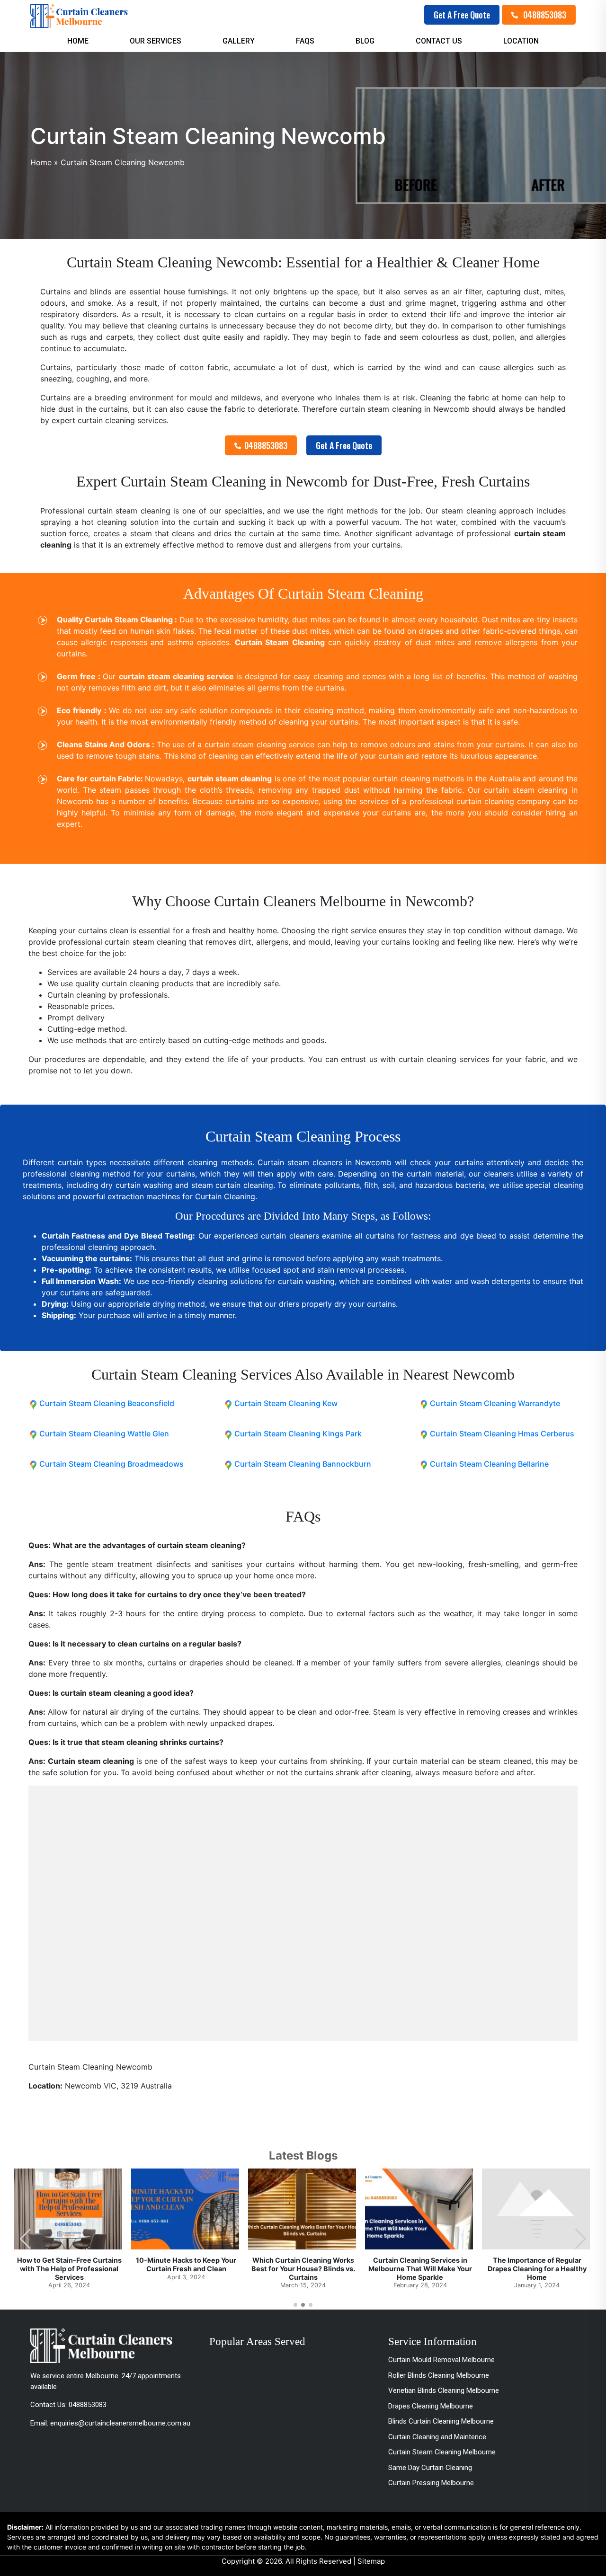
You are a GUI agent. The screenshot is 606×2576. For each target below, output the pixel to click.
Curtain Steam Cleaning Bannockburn (303, 1464)
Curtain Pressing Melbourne (431, 2483)
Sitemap (371, 2561)
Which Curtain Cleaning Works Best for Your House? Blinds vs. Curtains (303, 2268)
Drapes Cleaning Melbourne (431, 2406)
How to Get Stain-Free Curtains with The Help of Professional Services (69, 2268)
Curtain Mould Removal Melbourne (441, 2360)
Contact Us (439, 41)
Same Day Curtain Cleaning (430, 2468)
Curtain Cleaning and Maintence (437, 2437)
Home (78, 41)
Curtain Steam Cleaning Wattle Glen (104, 1434)
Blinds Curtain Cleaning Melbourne (441, 2421)
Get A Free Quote (462, 15)
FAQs (305, 41)
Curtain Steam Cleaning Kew (286, 1403)
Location (521, 41)
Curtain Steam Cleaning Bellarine (489, 1464)
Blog (365, 41)
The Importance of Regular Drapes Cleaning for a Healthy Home (537, 2268)
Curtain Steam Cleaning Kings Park (298, 1434)
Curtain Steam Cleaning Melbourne (442, 2452)
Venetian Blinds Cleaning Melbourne (444, 2390)
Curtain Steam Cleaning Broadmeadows (111, 1464)
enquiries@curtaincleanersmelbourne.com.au (120, 2423)
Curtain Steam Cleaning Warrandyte (495, 1403)
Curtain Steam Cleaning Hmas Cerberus (502, 1434)
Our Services (156, 41)
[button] (581, 2239)
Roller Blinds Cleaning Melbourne (439, 2375)
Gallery (239, 41)
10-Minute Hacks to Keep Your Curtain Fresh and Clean (186, 2264)
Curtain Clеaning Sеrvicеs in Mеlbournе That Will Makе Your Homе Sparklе (420, 2268)
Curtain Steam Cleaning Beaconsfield (107, 1403)
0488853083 (544, 15)
